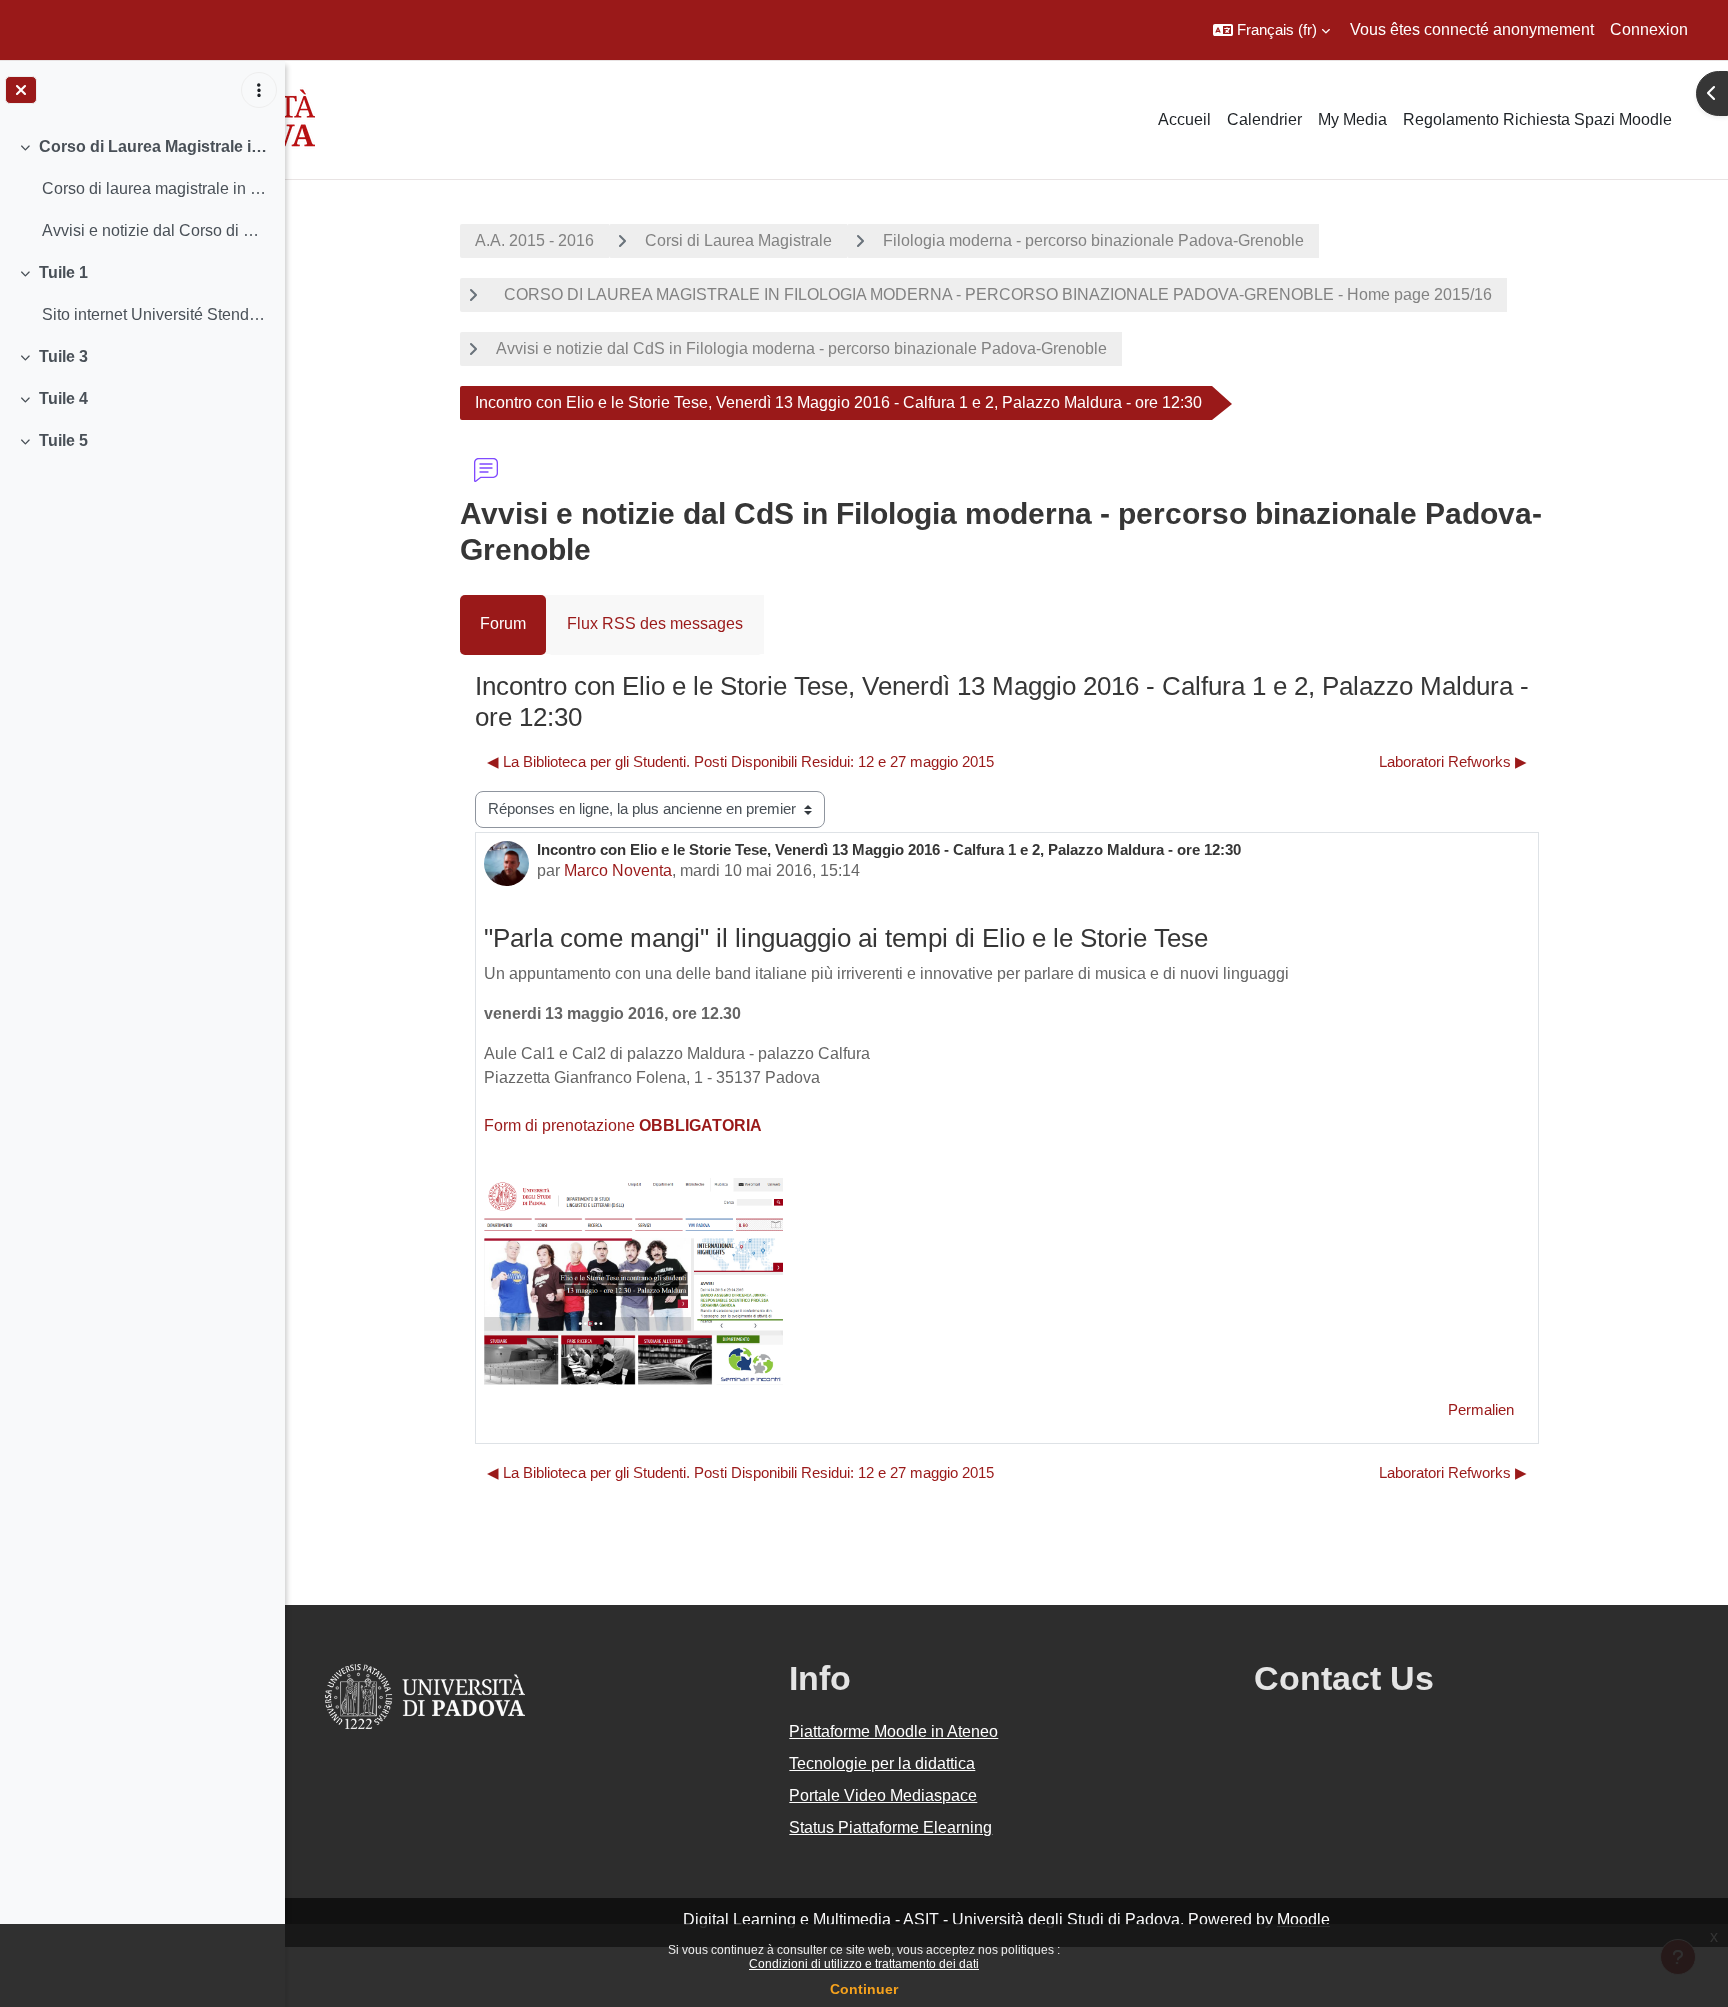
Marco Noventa (618, 870)
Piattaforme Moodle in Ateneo (893, 1731)
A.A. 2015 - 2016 (534, 240)
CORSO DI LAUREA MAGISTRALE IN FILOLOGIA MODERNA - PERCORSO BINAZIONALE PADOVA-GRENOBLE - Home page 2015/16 (994, 294)
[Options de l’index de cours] (259, 90)
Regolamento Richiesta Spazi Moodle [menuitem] (1537, 119)
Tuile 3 (63, 356)
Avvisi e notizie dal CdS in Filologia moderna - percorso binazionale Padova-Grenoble (801, 348)
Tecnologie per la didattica (882, 1763)
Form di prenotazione (623, 1125)
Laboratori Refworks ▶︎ (1453, 761)
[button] (1271, 30)
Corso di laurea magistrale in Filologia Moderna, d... (155, 188)
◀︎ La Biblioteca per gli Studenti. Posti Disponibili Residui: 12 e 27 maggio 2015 (740, 761)
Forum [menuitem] (503, 623)
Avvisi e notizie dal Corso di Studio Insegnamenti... (155, 230)
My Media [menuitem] (1352, 119)
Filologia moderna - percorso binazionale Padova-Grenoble (1093, 240)
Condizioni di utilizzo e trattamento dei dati (864, 1964)
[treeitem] (142, 189)
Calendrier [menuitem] (1264, 119)
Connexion (1649, 29)
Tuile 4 (63, 398)
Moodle (1303, 1919)
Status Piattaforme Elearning (890, 1827)
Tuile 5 (63, 440)
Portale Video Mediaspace (883, 1795)
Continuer (864, 1989)
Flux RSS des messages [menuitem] (655, 623)
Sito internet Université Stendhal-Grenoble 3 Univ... (155, 314)
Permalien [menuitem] (1481, 1409)
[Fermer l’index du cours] (21, 90)
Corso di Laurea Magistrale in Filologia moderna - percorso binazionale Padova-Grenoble (154, 146)
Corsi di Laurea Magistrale (738, 240)
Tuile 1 (63, 272)
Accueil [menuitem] (1184, 119)
